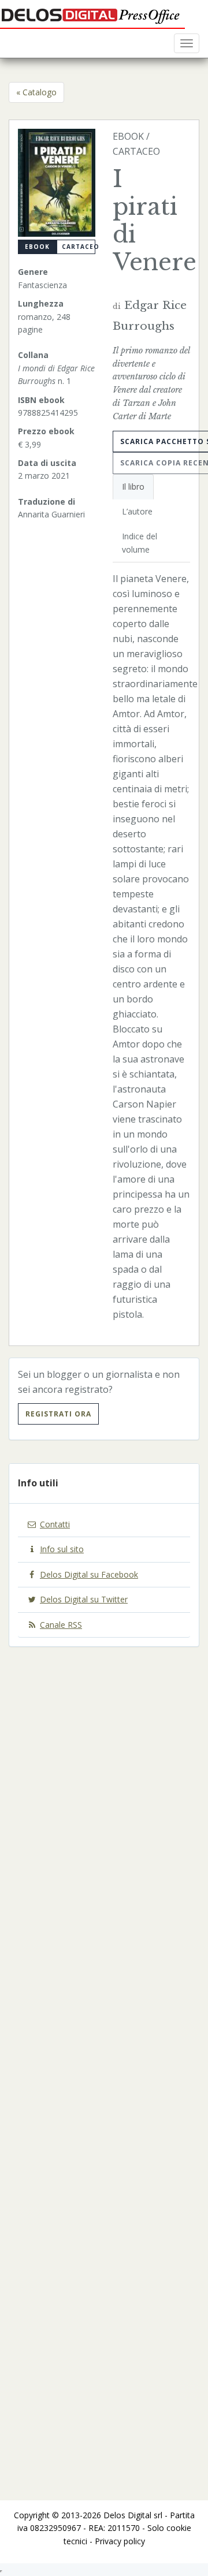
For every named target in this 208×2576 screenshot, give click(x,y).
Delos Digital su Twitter (84, 1599)
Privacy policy (120, 2541)
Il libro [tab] (133, 487)
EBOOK (128, 136)
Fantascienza (42, 285)
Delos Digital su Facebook (89, 1574)
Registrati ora (58, 1414)
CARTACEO (136, 151)
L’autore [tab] (137, 511)
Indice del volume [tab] (140, 543)
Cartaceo (79, 247)
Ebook (37, 247)
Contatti (55, 1524)
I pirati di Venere (155, 221)
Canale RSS (61, 1625)
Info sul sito (62, 1549)
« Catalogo (36, 92)
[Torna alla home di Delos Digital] (92, 14)
